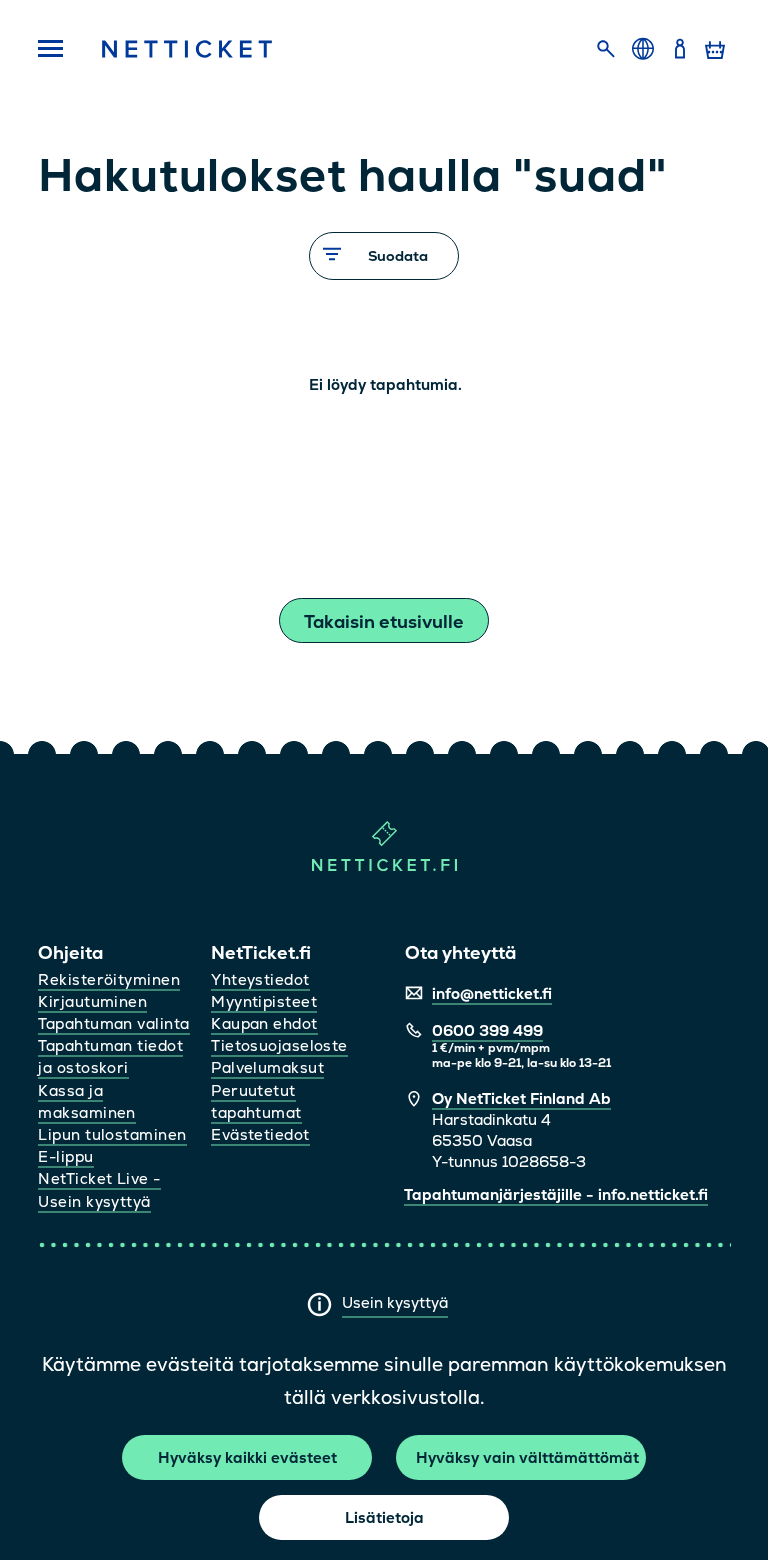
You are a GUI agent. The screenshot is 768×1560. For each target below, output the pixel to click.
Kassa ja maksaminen (87, 1101)
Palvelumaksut (267, 1067)
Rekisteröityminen (109, 979)
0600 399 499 (487, 1030)
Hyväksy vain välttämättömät (527, 1457)
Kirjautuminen (92, 1001)
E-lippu (65, 1156)
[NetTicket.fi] (384, 866)
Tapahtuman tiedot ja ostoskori (110, 1056)
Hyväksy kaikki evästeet (247, 1457)
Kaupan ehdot (264, 1023)
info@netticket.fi (492, 993)
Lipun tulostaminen (112, 1134)
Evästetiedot (260, 1134)
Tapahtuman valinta (113, 1023)
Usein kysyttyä (395, 1302)
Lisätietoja (384, 1517)
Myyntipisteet (264, 1001)
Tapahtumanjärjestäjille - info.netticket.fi (556, 1194)
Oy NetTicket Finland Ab (521, 1098)
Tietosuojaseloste (279, 1045)
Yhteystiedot (260, 979)
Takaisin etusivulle (384, 621)
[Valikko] (51, 50)
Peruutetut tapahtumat (256, 1101)
